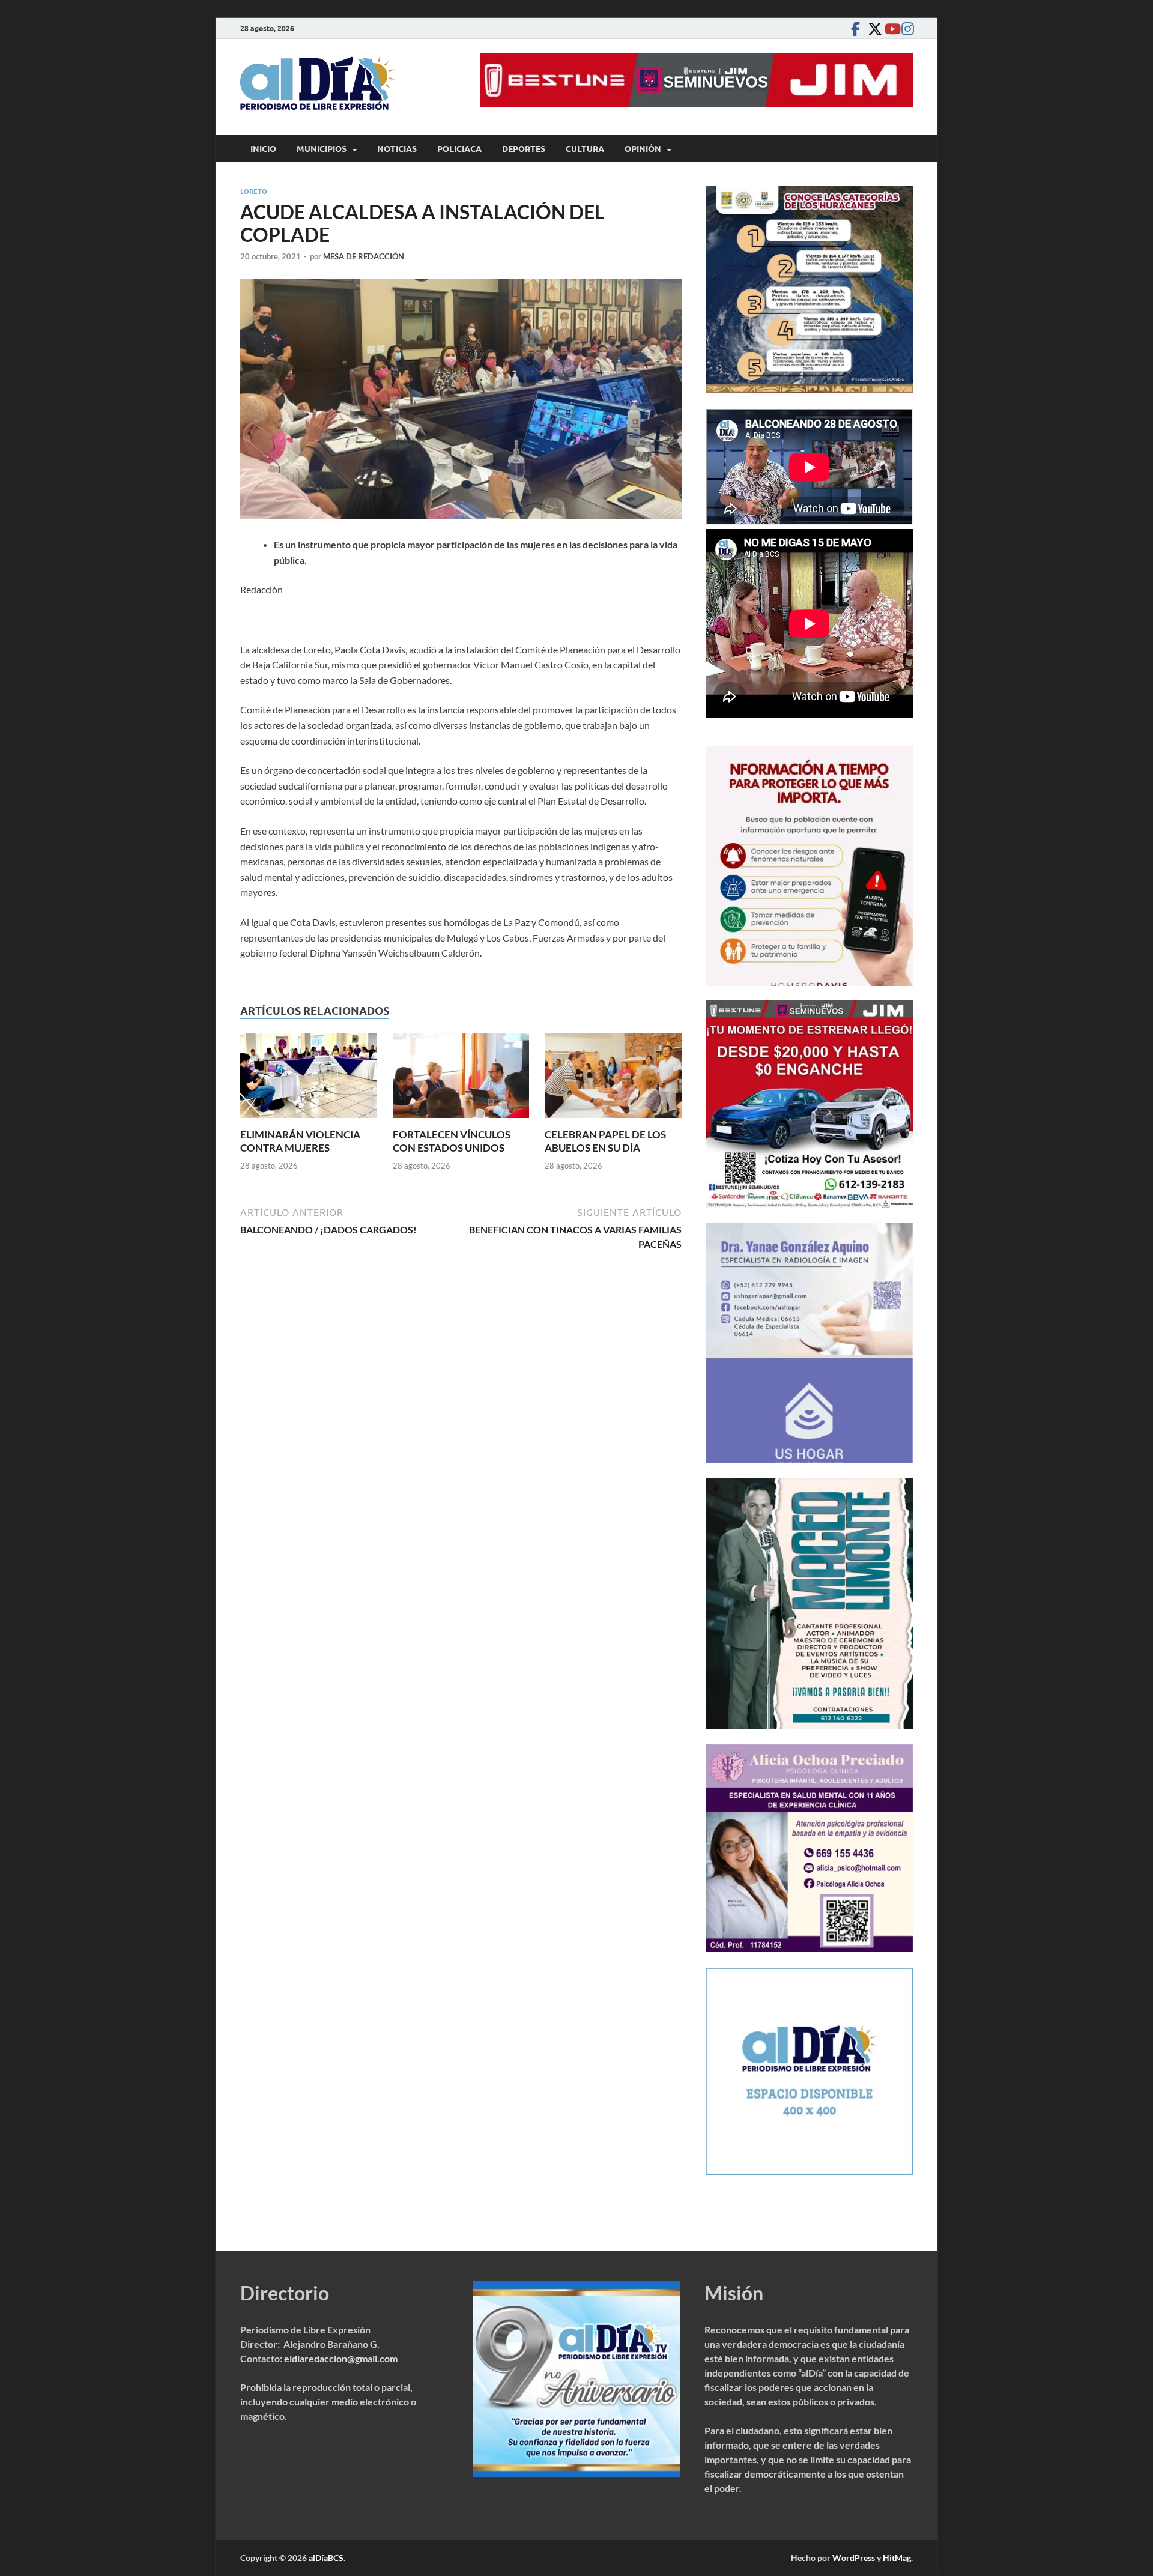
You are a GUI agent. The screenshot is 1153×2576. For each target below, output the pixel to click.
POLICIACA (459, 149)
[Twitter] (872, 29)
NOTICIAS (397, 149)
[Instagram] (906, 29)
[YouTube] (889, 29)
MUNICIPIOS (322, 149)
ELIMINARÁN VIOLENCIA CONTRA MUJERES (300, 1141)
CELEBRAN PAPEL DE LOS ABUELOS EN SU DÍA (605, 1141)
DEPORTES (524, 149)
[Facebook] (855, 29)
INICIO (263, 149)
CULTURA (585, 149)
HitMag (897, 2558)
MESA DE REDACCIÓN (364, 256)
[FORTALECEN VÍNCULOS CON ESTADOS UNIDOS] (461, 1079)
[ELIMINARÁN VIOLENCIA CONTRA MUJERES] (309, 1079)
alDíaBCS (326, 2558)
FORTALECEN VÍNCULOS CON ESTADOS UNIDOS (452, 1141)
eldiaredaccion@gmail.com (341, 2358)
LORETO (254, 192)
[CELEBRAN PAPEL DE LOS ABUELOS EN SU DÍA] (613, 1079)
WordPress (854, 2558)
